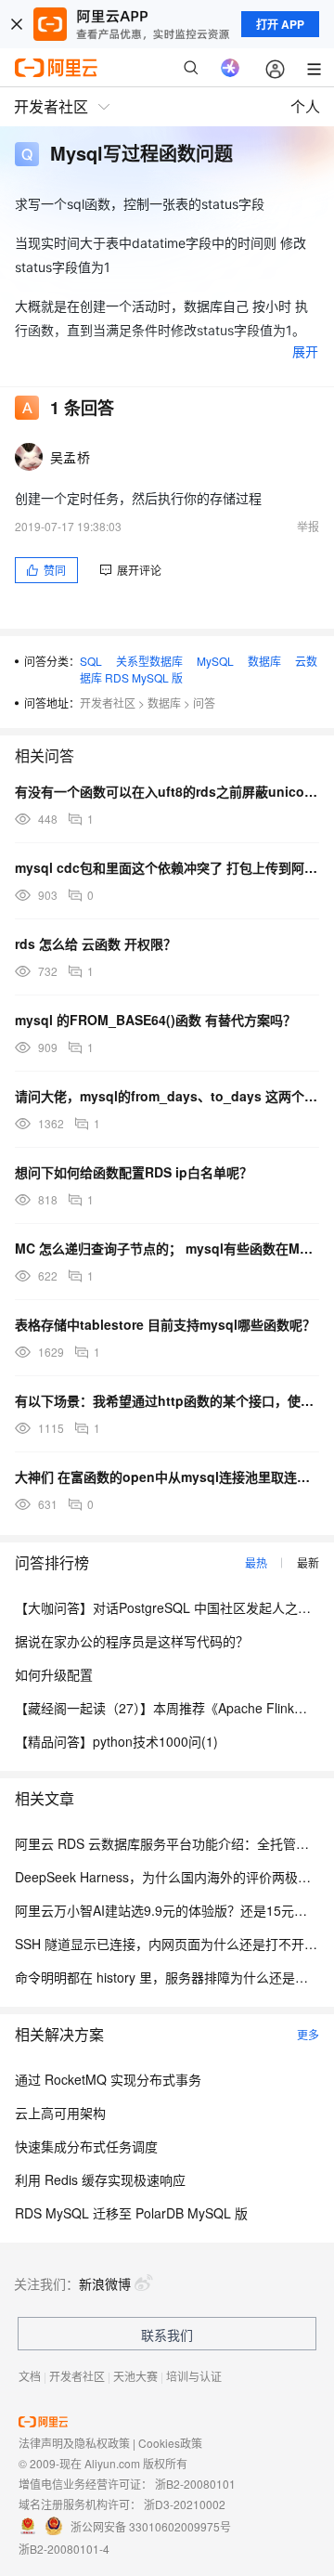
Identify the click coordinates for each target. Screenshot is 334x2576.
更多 (308, 2034)
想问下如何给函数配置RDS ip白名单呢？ (134, 1172)
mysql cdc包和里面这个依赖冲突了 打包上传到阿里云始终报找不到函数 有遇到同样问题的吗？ (167, 867)
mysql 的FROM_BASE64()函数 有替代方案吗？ (155, 1020)
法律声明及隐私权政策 (74, 2443)
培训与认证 (194, 2376)
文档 (30, 2376)
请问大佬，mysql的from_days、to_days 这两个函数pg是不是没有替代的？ (167, 1096)
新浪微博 (105, 2283)
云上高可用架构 (60, 2113)
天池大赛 (135, 2376)
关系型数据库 (149, 661)
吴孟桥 (70, 457)
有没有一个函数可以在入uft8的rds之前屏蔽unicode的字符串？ (167, 791)
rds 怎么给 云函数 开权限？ (96, 943)
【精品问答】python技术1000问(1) (116, 1741)
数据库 (264, 661)
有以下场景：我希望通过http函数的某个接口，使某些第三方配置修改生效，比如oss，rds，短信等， (167, 1400)
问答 (204, 703)
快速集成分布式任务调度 (86, 2146)
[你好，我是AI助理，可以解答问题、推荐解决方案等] (230, 68)
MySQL (215, 661)
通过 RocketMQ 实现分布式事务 (108, 2079)
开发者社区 (108, 703)
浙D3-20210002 (185, 2504)
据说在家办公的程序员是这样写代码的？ (132, 1641)
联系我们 (167, 2335)
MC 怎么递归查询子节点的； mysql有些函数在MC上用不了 (167, 1248)
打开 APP (280, 24)
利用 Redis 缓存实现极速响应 (100, 2179)
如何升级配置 (54, 1674)
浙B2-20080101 (195, 2484)
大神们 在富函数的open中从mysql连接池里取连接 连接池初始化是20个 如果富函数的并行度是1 (167, 1477)
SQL (91, 661)
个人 (305, 106)
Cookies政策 (170, 2443)
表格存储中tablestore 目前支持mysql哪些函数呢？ (165, 1324)
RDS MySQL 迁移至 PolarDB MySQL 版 (131, 2213)
